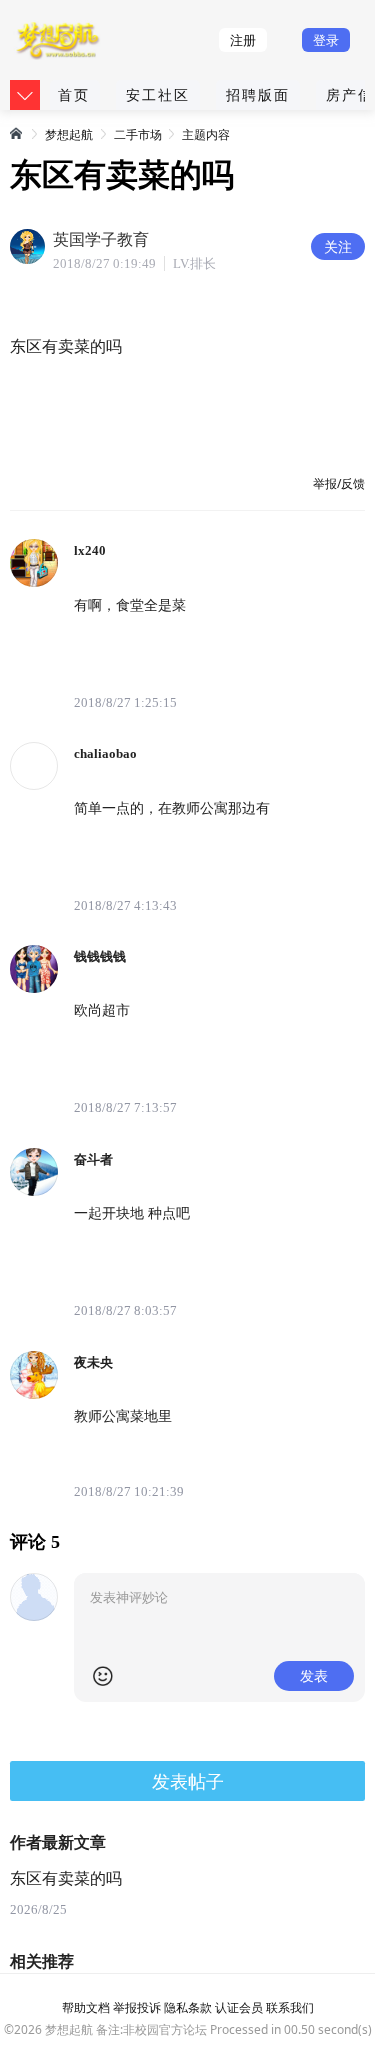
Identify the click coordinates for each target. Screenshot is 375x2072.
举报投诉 (137, 2007)
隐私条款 (188, 2007)
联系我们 (290, 2007)
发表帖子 (188, 1781)
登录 (326, 40)
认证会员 (239, 2007)
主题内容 (206, 134)
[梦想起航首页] (17, 133)
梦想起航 (69, 134)
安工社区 (158, 94)
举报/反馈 (339, 483)
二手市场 (138, 134)
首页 (74, 94)
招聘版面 (258, 94)
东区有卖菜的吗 (66, 1878)
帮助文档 (86, 2007)
